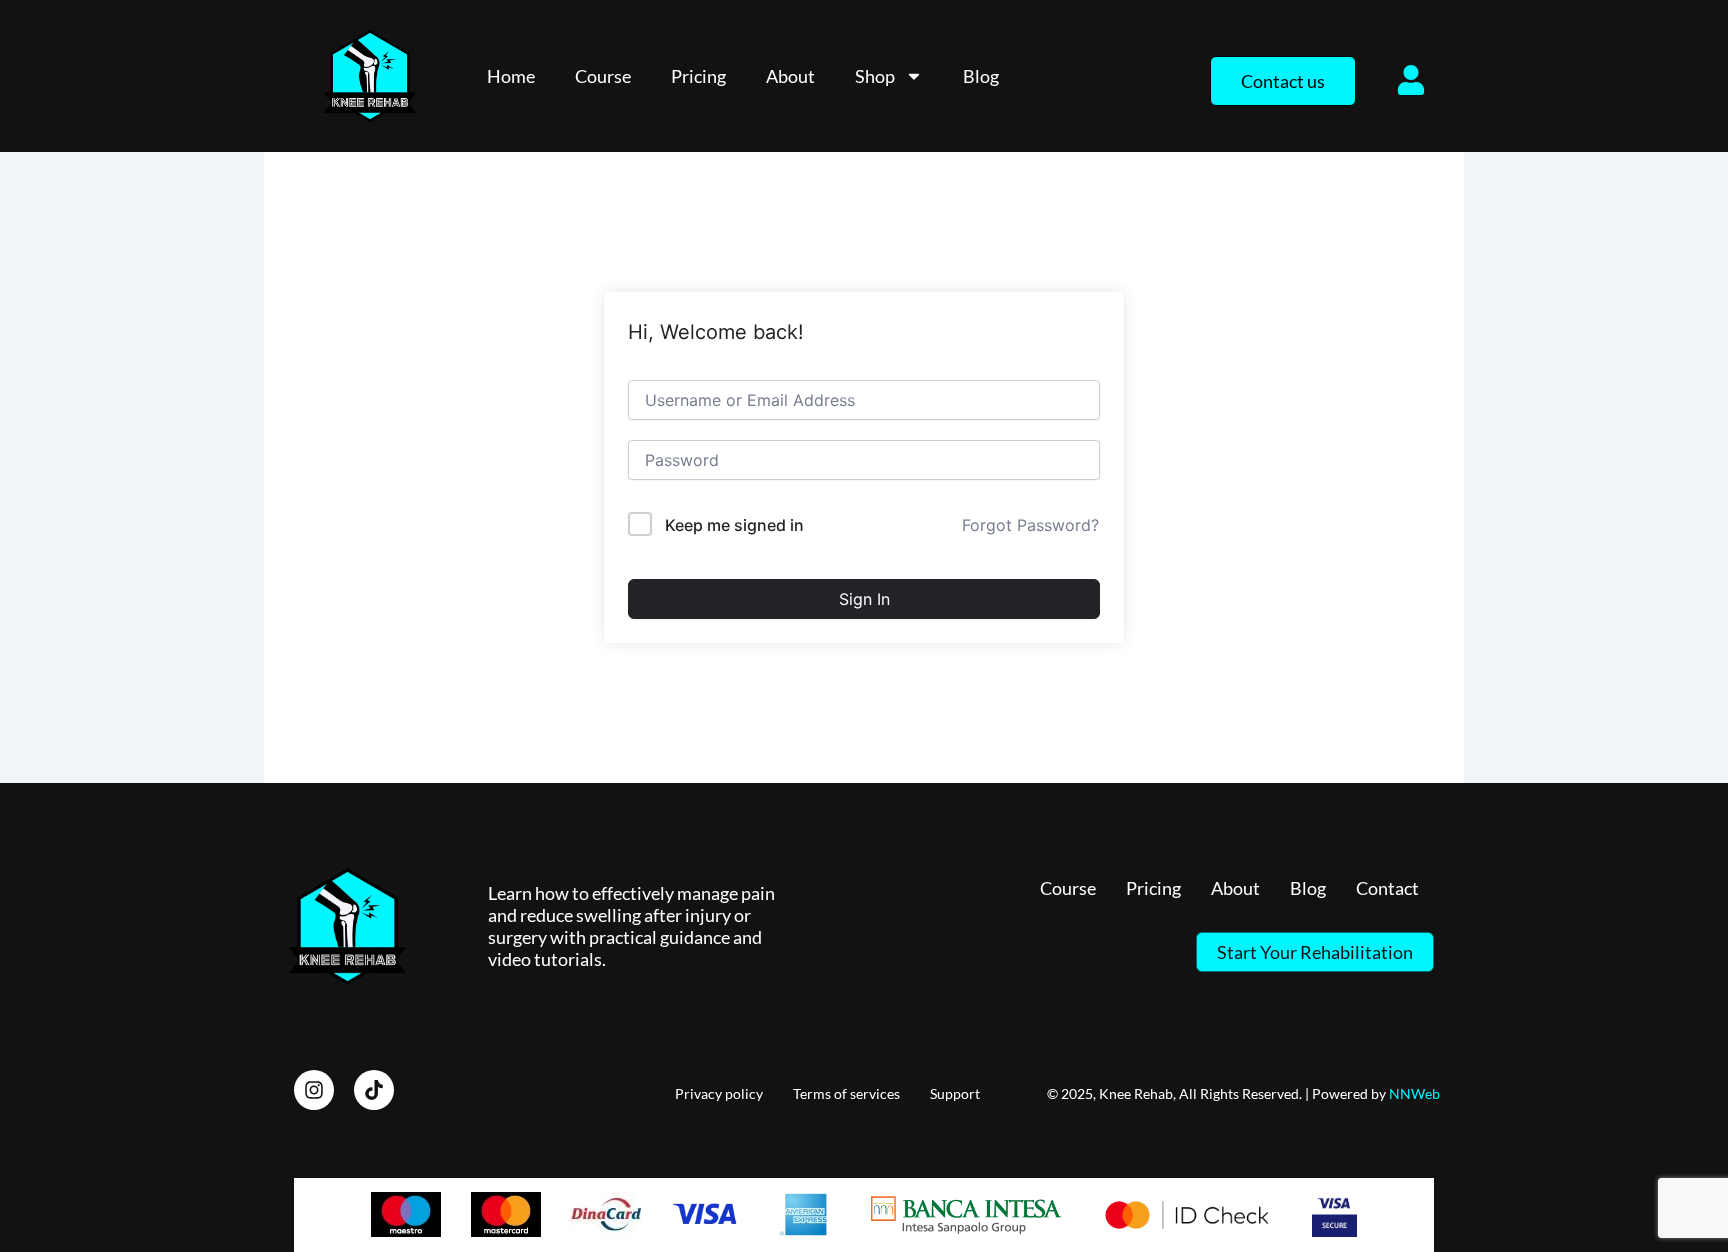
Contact (1387, 888)
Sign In (864, 599)
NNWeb (1414, 1093)
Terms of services (846, 1093)
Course (603, 76)
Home (511, 76)
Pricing (698, 76)
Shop (875, 76)
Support (955, 1093)
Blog (981, 76)
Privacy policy (719, 1093)
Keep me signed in (734, 525)
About (790, 76)
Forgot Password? (1030, 525)
